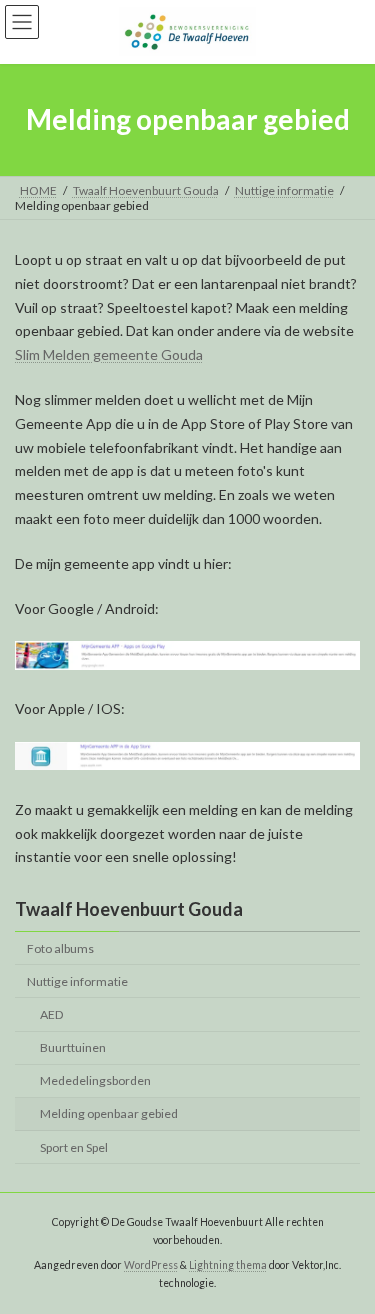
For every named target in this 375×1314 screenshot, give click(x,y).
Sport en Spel (74, 1147)
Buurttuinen (73, 1047)
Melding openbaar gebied (109, 1114)
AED (52, 1014)
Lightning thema (228, 1265)
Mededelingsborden (95, 1081)
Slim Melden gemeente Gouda (109, 354)
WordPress (151, 1265)
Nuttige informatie (77, 981)
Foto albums (60, 948)
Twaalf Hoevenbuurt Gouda (129, 909)
